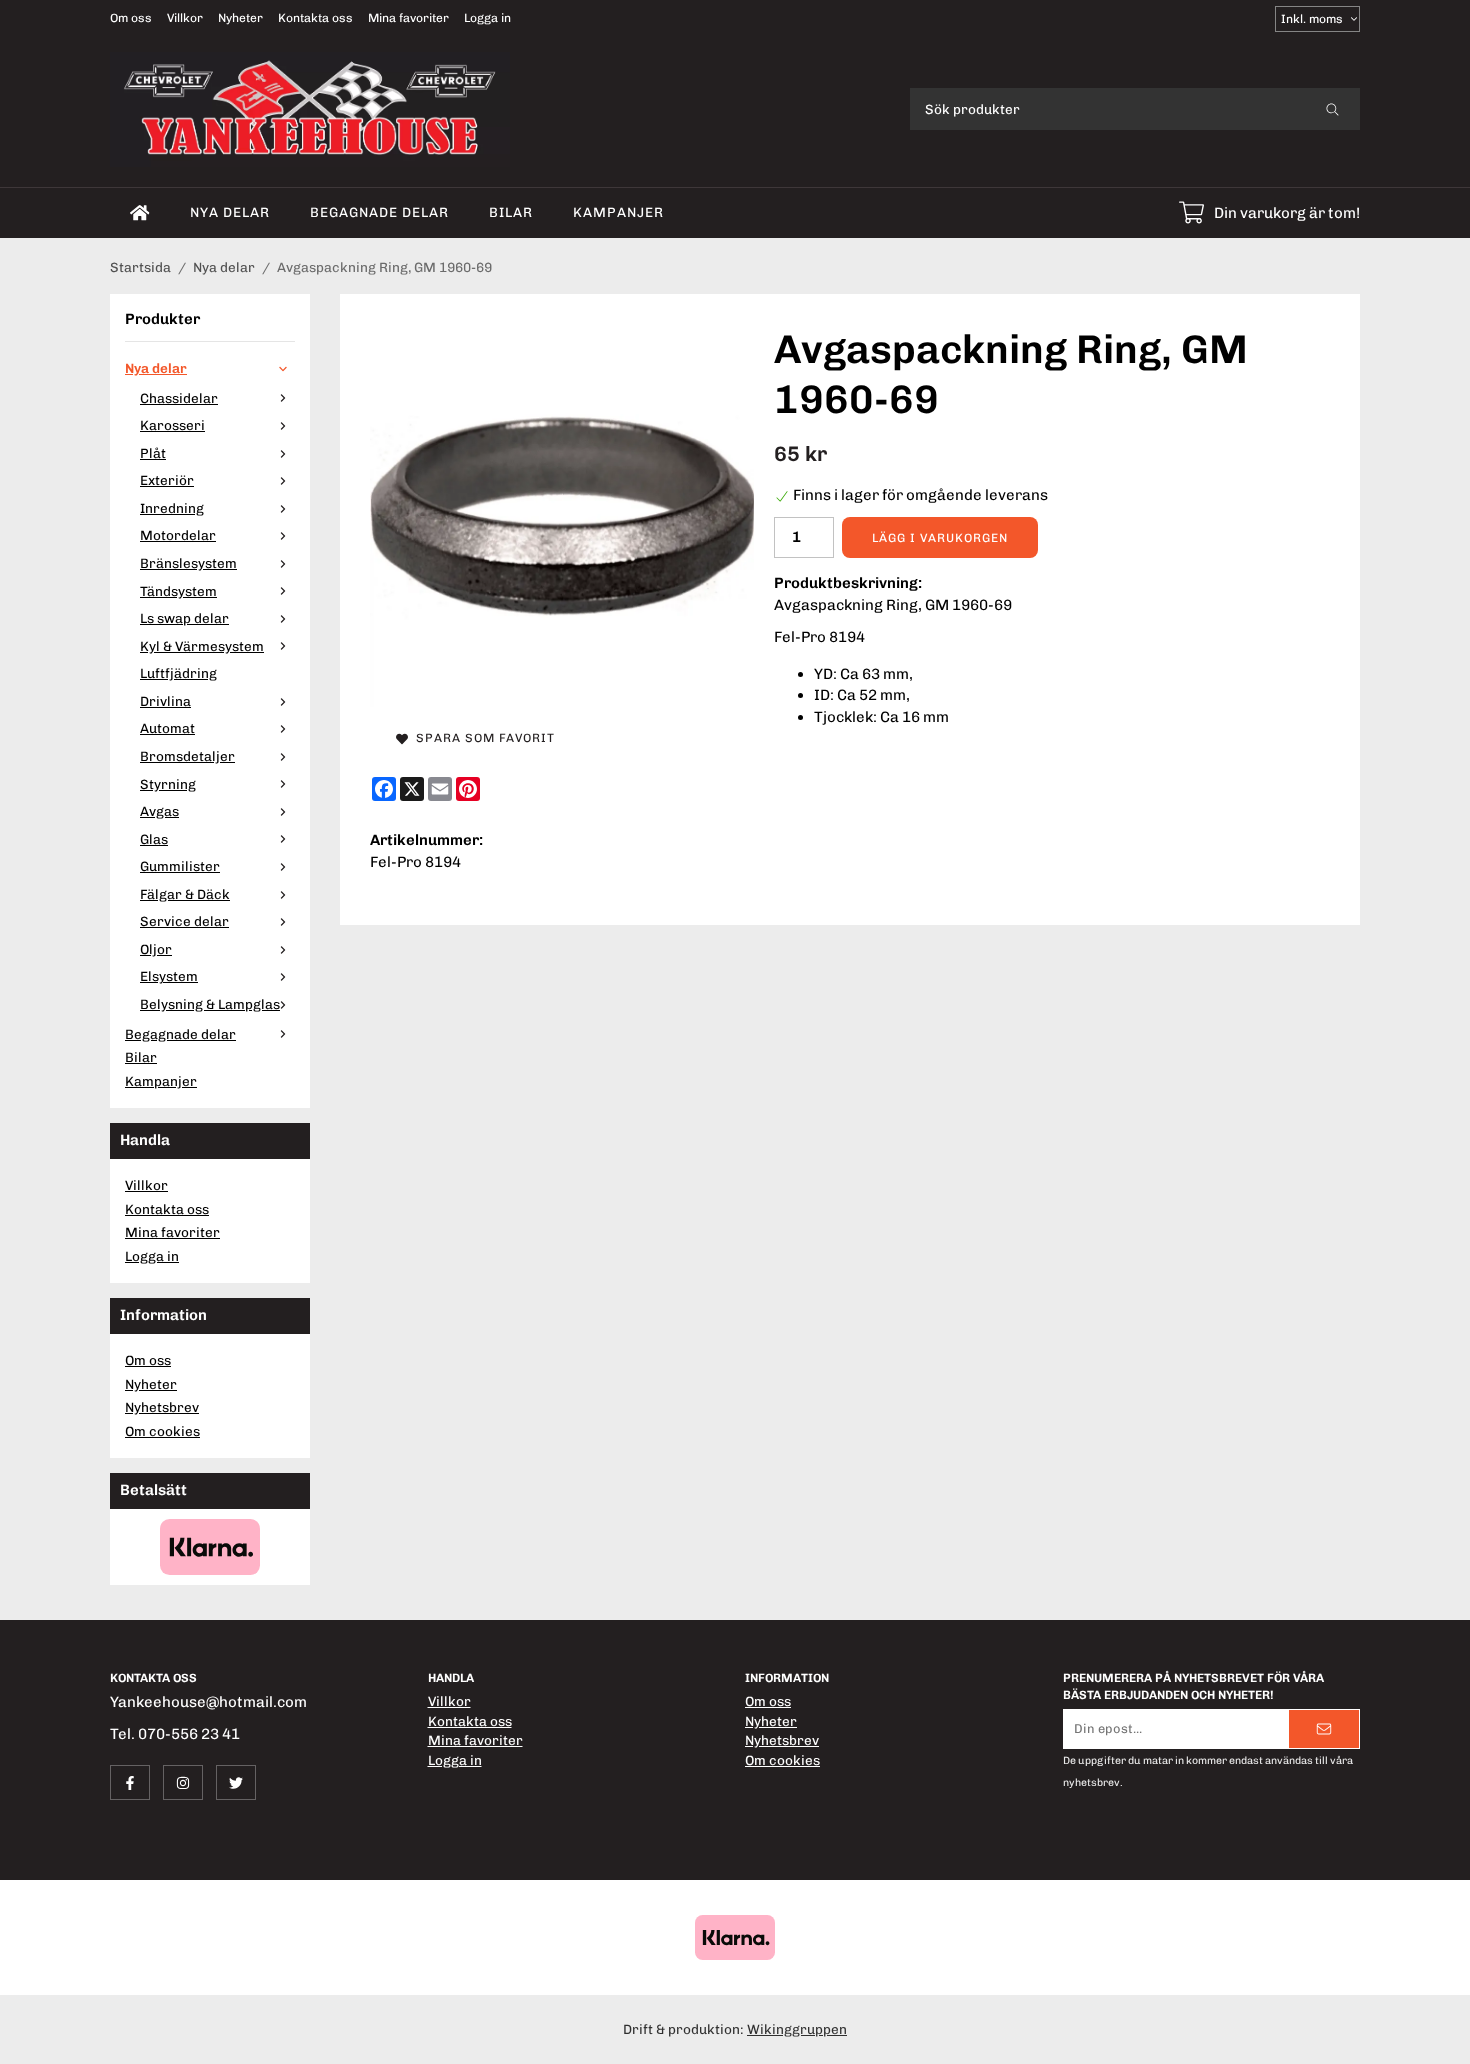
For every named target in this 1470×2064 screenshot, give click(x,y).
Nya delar (230, 212)
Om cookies (162, 1431)
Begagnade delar (379, 212)
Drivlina (165, 701)
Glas (154, 839)
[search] (1332, 109)
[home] (140, 213)
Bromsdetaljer (187, 756)
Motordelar (178, 535)
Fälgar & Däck (185, 894)
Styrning (168, 784)
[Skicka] (1324, 1729)
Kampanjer (618, 212)
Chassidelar (179, 398)
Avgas (159, 811)
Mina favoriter (408, 18)
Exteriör (167, 480)
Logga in (487, 18)
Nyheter (240, 18)
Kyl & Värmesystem (202, 646)
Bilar (511, 212)
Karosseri (172, 425)
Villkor (185, 18)
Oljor (156, 949)
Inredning (172, 508)
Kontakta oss (315, 18)
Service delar (184, 921)
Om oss (131, 18)
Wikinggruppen (797, 2029)
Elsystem (169, 976)
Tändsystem (178, 591)
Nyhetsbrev (162, 1407)
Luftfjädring (178, 673)
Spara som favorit (481, 738)
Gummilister (180, 866)
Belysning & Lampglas (210, 1004)
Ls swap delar (184, 618)
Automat (167, 728)
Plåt (153, 453)
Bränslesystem (188, 563)
